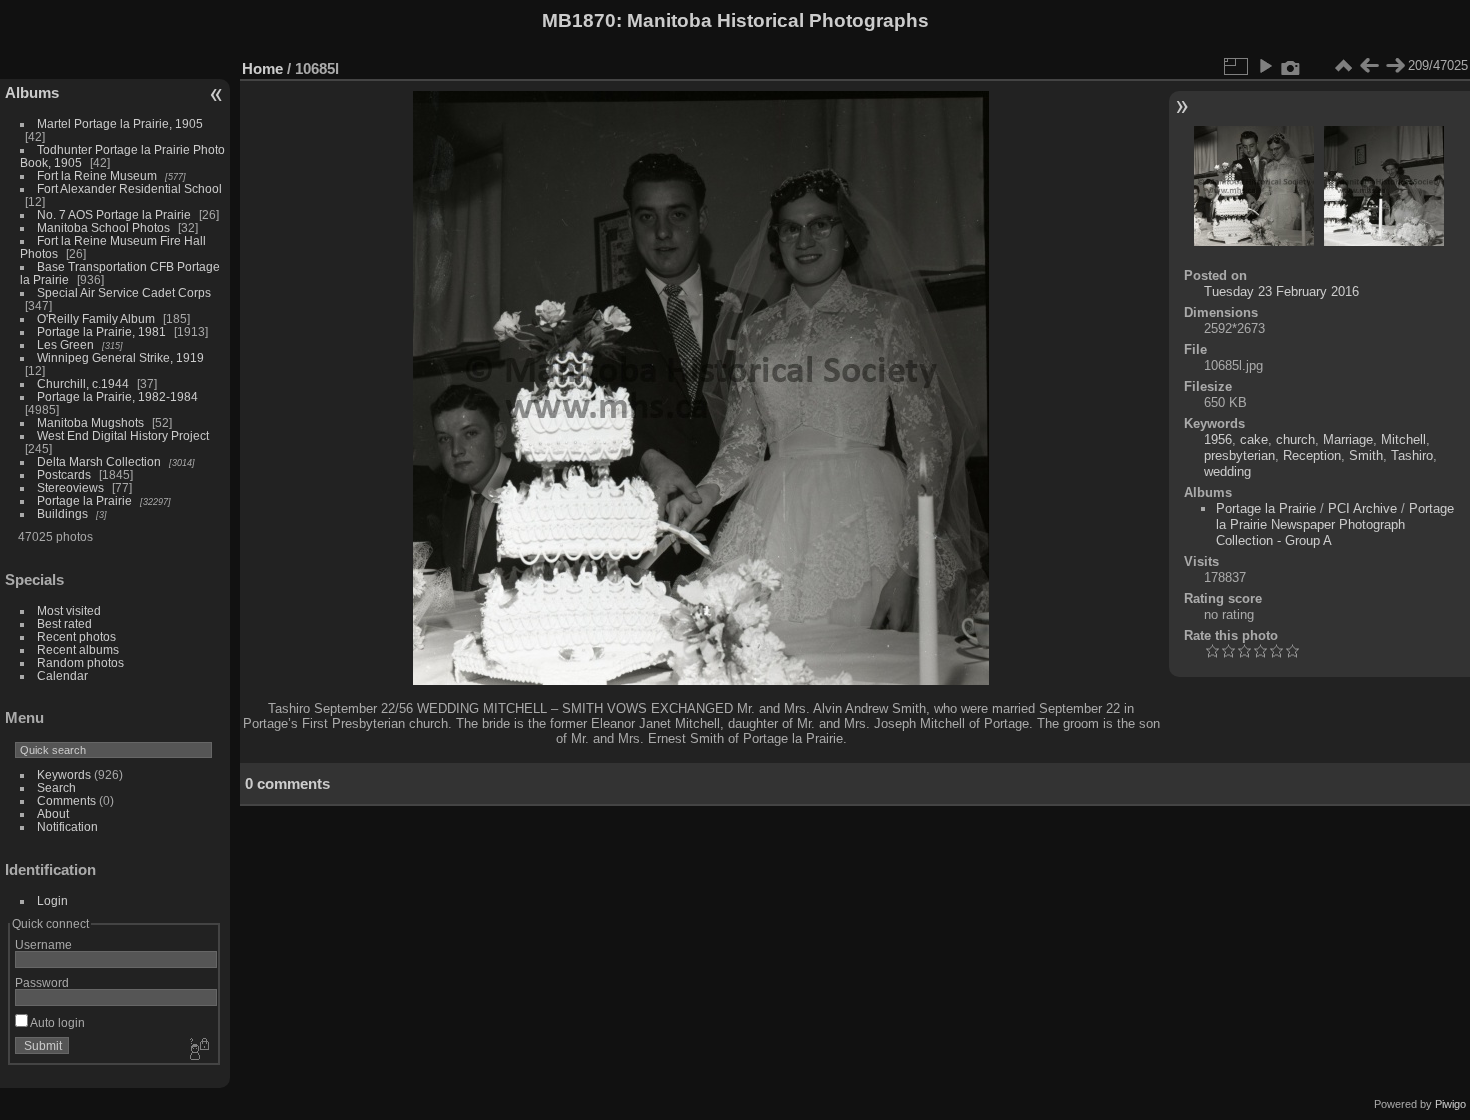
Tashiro (1412, 455)
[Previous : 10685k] (1369, 66)
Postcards (64, 474)
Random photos (80, 662)
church (1295, 439)
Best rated (64, 623)
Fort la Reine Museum (97, 175)
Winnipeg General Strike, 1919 (120, 357)
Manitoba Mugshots (90, 422)
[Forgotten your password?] (198, 1050)
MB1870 (579, 20)
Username (43, 944)
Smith (1366, 455)
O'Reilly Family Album (96, 318)
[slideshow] (1265, 66)
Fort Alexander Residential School (129, 188)
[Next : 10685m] (1395, 66)
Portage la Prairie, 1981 (101, 331)
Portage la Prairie (84, 500)
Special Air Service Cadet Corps (124, 292)
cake (1254, 439)
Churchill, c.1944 (83, 383)
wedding (1227, 471)
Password (42, 982)
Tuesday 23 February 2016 (1281, 291)
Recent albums (78, 649)
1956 (1218, 439)
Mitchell (1403, 439)
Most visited (69, 610)
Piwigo (1450, 1104)
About (53, 813)
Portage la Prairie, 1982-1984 (117, 396)
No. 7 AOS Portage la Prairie (114, 214)
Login (52, 900)
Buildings (62, 513)
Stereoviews (70, 487)
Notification (67, 826)
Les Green (65, 344)
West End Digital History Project (123, 435)
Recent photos (76, 636)
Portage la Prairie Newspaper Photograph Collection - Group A (1335, 524)
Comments (66, 800)
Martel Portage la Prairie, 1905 (120, 123)
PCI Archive (1362, 508)
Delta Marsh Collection (99, 461)
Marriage (1348, 439)
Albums (32, 92)
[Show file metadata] (1291, 66)
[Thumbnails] (1343, 66)
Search (56, 787)
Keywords (64, 774)
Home (262, 68)
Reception (1312, 455)
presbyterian (1239, 455)
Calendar (62, 675)
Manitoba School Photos (103, 227)
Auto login (56, 1022)
